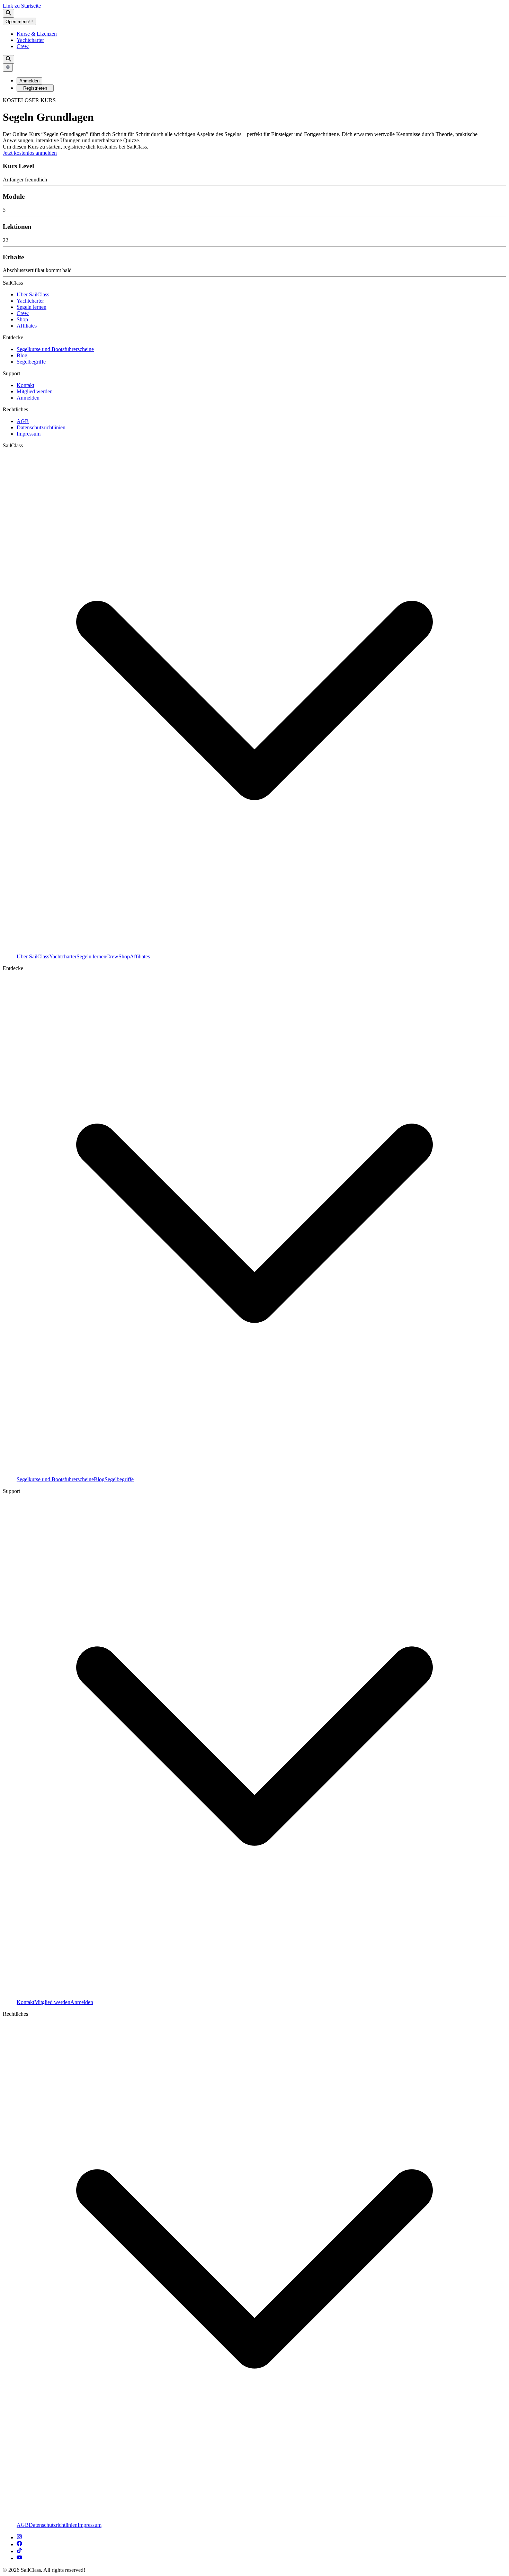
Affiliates (27, 326)
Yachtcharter (30, 40)
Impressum (29, 434)
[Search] (8, 13)
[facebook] (19, 2544)
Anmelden (29, 81)
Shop (22, 319)
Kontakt (25, 385)
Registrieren (35, 88)
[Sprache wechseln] (8, 68)
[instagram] (19, 2537)
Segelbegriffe (31, 362)
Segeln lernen (32, 307)
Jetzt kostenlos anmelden (30, 153)
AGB (23, 421)
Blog (22, 355)
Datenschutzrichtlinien (41, 427)
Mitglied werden (35, 391)
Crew (23, 46)
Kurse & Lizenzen (37, 34)
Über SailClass (33, 294)
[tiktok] (19, 2551)
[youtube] (19, 2558)
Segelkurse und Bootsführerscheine (55, 349)
